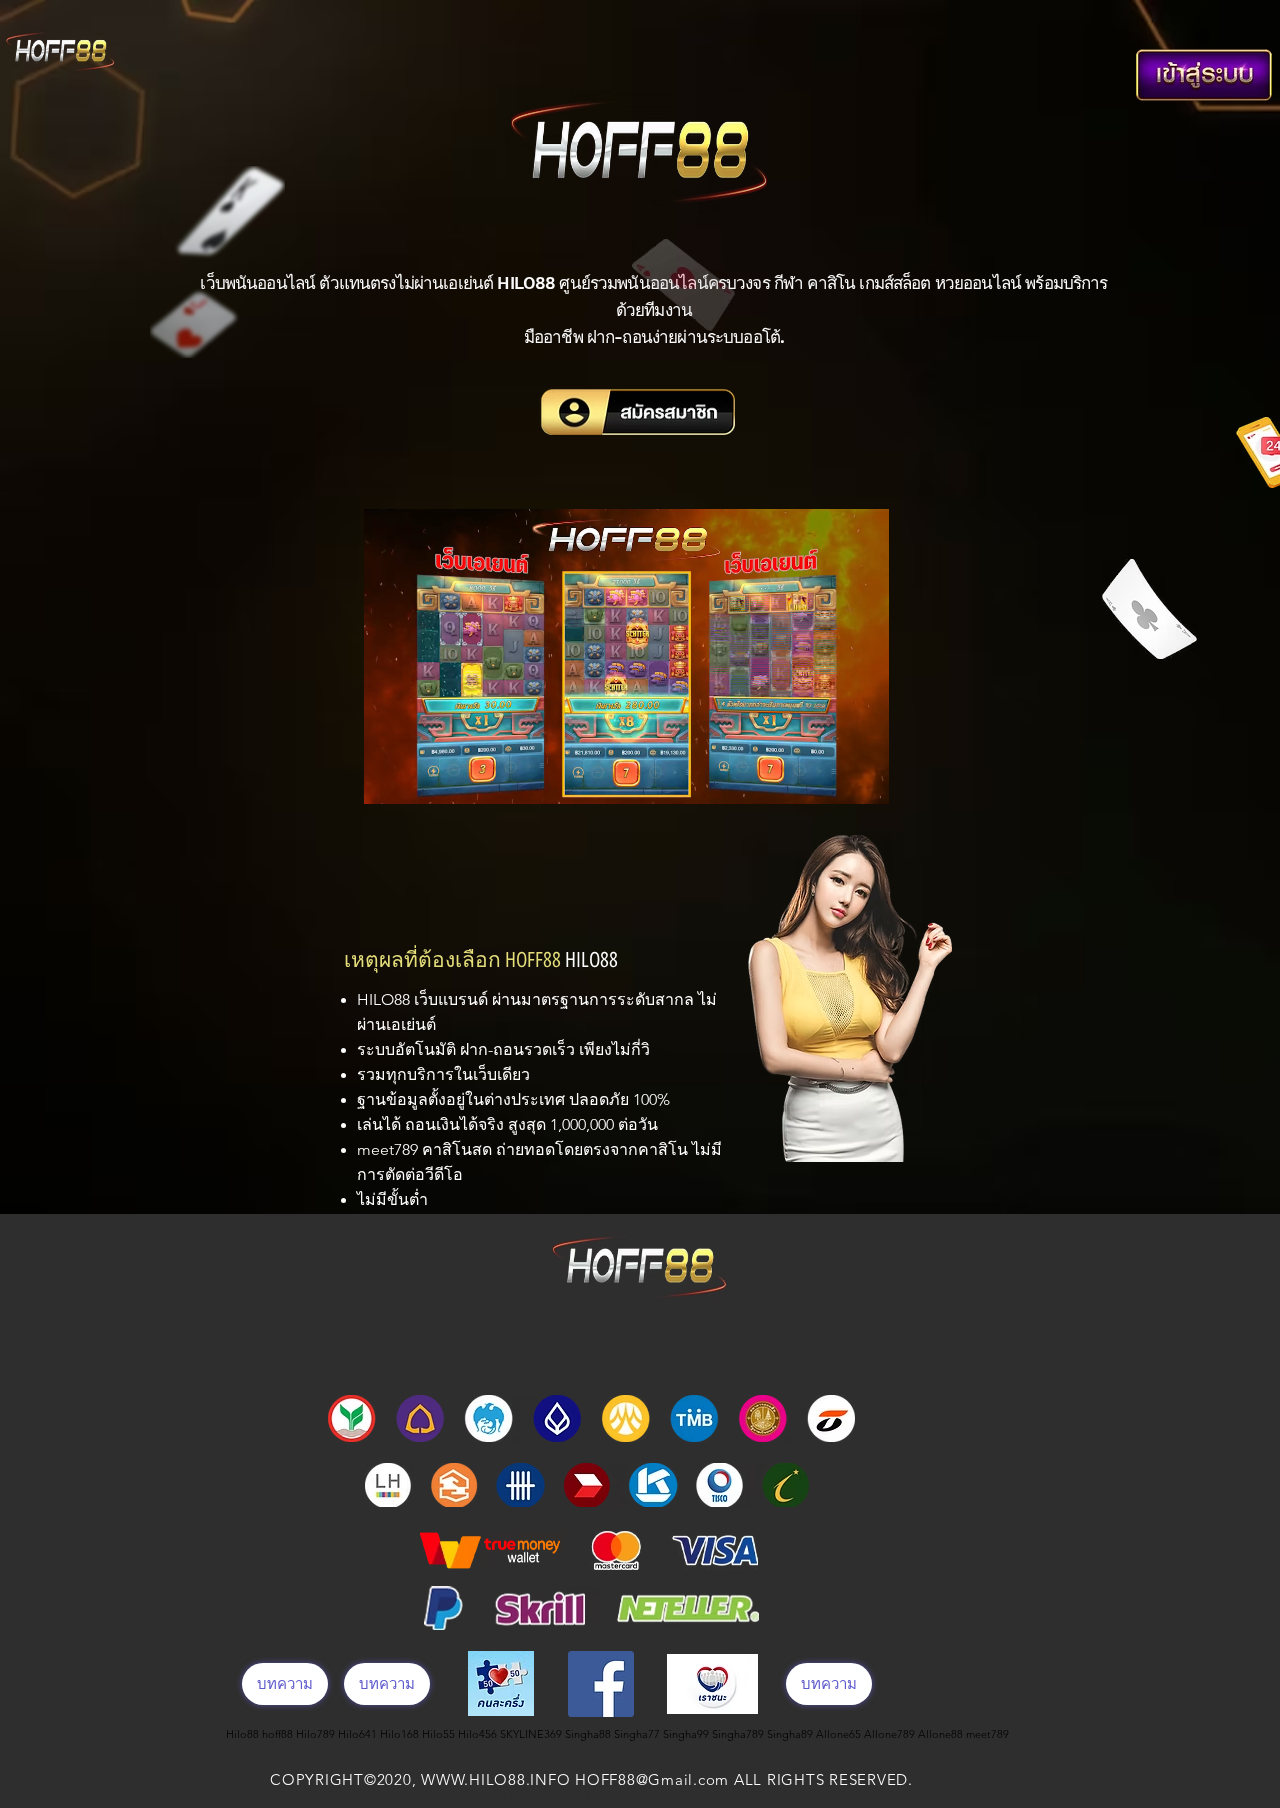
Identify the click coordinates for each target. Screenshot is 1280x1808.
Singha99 (687, 1734)
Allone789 (891, 1734)
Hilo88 (244, 1734)
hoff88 (279, 1734)
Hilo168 (401, 1734)
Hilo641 (359, 1734)
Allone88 (942, 1734)
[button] (863, 782)
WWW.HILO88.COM (517, 1798)
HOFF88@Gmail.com (652, 1779)
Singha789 (739, 1734)
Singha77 (638, 1734)
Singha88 (589, 1734)
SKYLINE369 (532, 1734)
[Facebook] (601, 1684)
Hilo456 (479, 1734)
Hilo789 (317, 1734)
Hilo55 (440, 1734)
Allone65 (840, 1734)
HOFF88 (533, 959)
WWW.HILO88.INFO (495, 1779)
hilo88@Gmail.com (665, 1798)
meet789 (389, 1149)
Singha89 (791, 1734)
